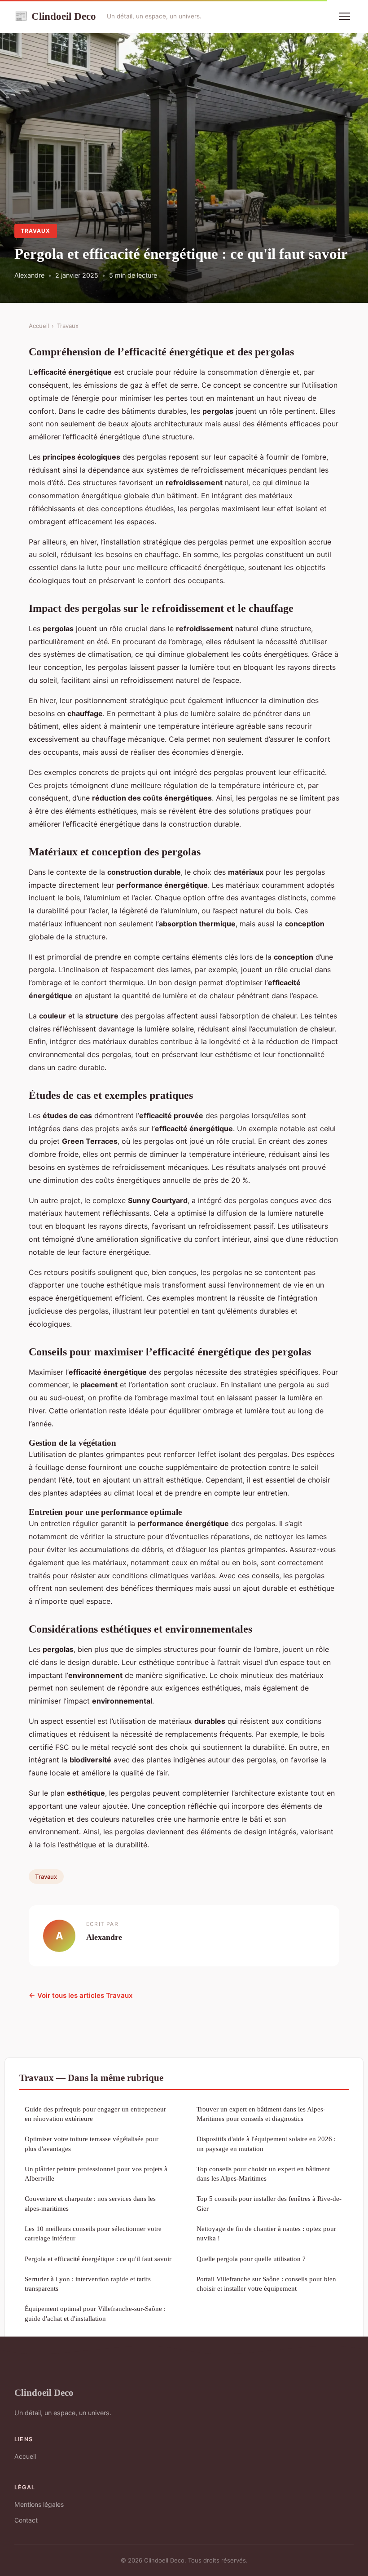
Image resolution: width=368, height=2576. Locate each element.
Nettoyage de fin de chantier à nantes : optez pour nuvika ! (266, 2233)
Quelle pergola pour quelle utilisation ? (251, 2259)
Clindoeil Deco (55, 16)
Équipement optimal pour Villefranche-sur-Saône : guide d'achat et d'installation (95, 2313)
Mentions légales (39, 2504)
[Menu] (345, 16)
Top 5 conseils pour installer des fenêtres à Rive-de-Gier (269, 2203)
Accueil (39, 326)
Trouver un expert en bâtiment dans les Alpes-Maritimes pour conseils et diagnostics (261, 2114)
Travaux (35, 231)
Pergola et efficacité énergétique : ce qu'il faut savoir (98, 2259)
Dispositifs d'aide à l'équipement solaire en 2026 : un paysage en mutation (266, 2143)
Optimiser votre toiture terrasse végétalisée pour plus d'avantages (92, 2143)
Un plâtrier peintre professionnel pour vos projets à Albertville (96, 2173)
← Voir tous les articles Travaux (81, 1995)
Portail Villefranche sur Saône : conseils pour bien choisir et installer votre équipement (266, 2284)
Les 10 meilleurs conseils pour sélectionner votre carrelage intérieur (93, 2233)
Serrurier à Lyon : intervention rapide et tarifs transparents (88, 2284)
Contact (26, 2520)
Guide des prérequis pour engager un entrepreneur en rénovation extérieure (95, 2114)
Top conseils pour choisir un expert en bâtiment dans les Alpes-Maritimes (263, 2173)
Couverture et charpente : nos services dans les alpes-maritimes (90, 2203)
